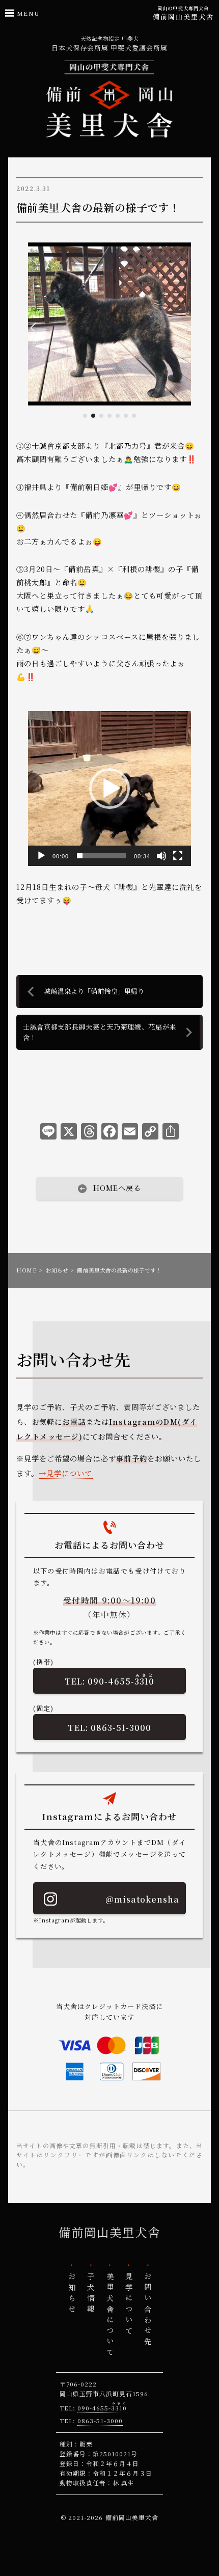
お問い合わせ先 (148, 2310)
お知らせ (57, 1270)
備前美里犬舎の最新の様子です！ (98, 207)
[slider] (101, 856)
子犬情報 (90, 2294)
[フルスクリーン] (178, 856)
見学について (69, 1473)
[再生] (41, 856)
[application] (109, 789)
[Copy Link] (150, 1133)
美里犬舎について (109, 2316)
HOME (26, 1270)
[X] (69, 1133)
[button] (85, 416)
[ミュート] (161, 856)
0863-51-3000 (121, 1727)
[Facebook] (109, 1133)
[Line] (48, 1133)
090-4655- (121, 1679)
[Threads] (89, 1133)
